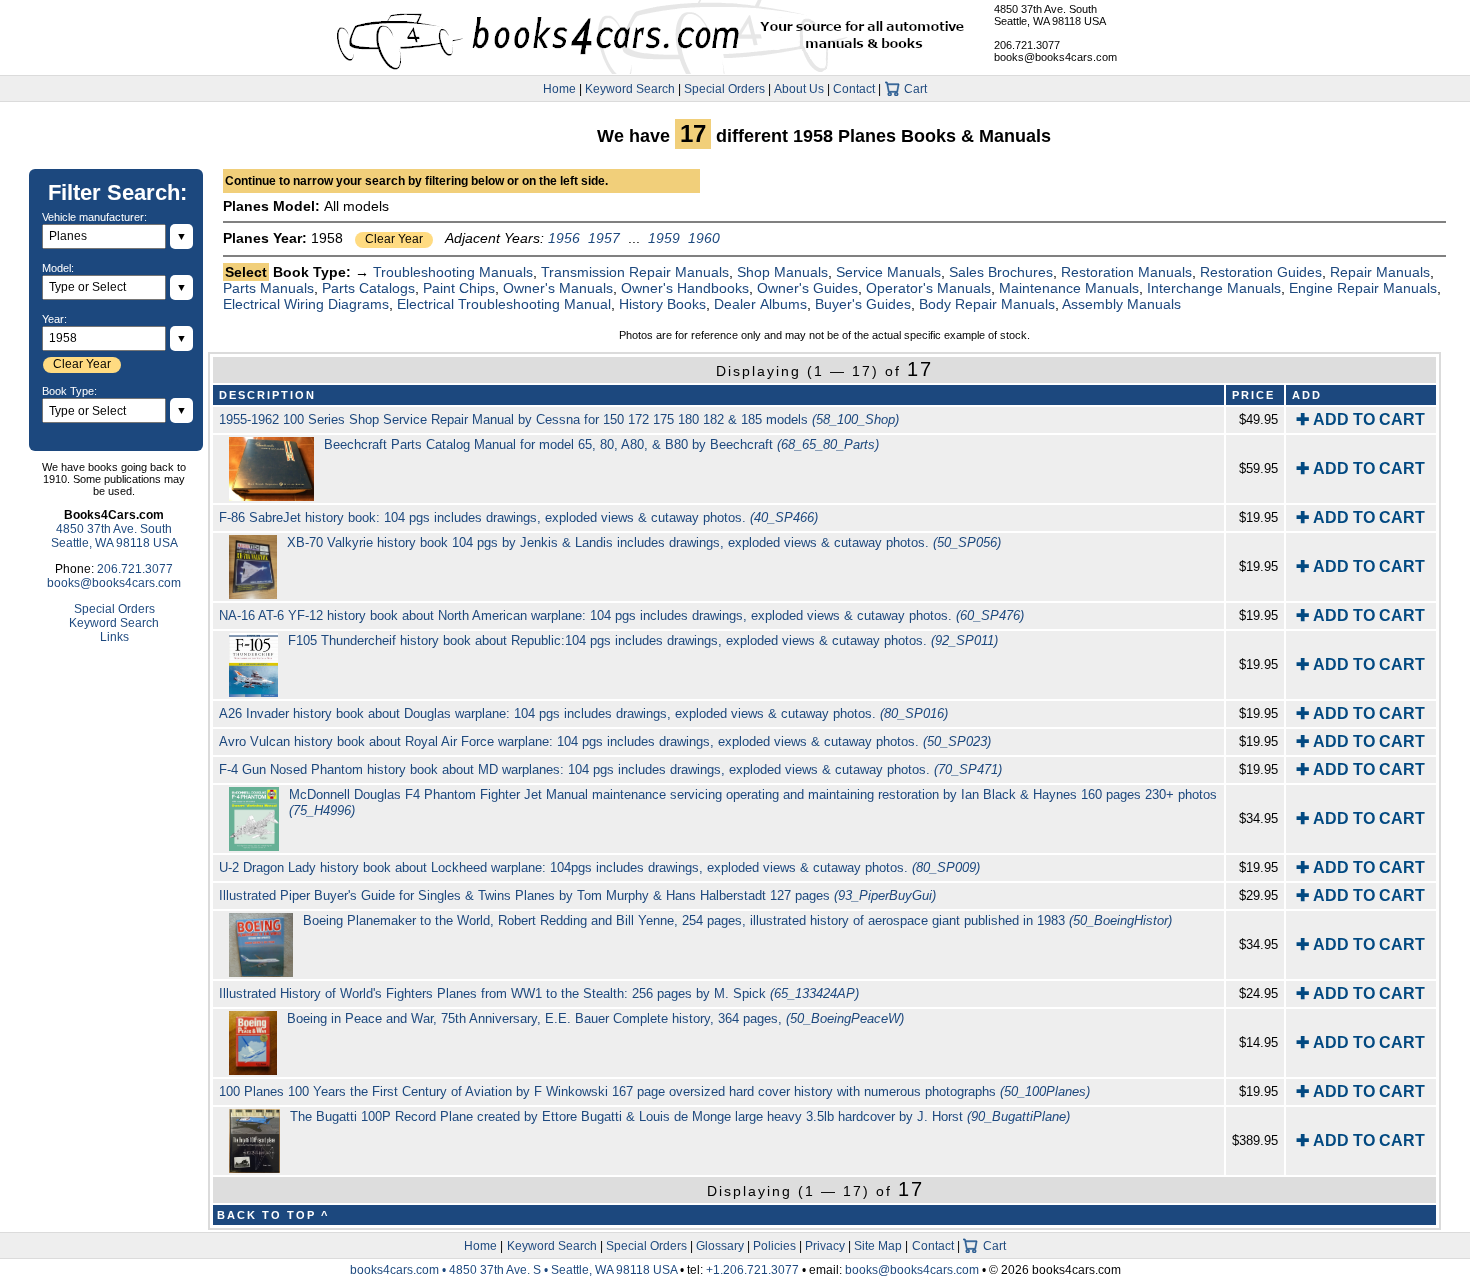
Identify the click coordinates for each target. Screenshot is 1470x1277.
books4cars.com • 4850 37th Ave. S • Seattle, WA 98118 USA (515, 1270)
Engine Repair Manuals (1363, 288)
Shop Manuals (782, 272)
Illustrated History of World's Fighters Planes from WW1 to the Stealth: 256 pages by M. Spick (539, 993)
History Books (662, 304)
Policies (774, 1246)
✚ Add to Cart (1360, 419)
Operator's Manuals (928, 288)
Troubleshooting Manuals (453, 272)
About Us (799, 89)
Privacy (825, 1246)
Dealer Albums (760, 304)
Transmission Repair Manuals (635, 272)
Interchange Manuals (1214, 288)
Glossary (720, 1246)
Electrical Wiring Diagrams (306, 304)
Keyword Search (630, 89)
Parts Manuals (268, 288)
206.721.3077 (1027, 45)
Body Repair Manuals (987, 304)
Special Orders (724, 89)
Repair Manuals (1380, 272)
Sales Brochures (1001, 272)
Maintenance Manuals (1069, 288)
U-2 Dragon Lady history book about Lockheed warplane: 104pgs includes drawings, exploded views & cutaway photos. (599, 867)
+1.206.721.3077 (752, 1270)
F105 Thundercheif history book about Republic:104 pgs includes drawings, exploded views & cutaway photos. (643, 640)
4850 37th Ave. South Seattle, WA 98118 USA (1050, 15)
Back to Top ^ (273, 1215)
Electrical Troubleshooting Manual (504, 304)
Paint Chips (459, 288)
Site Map (878, 1246)
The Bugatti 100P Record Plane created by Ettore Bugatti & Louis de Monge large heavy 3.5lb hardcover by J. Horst (680, 1116)
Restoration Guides (1261, 272)
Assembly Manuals (1121, 304)
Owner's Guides (807, 288)
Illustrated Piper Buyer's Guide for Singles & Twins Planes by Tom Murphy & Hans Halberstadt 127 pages (577, 895)
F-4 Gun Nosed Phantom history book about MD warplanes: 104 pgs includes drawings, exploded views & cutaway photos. (610, 769)
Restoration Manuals (1126, 272)
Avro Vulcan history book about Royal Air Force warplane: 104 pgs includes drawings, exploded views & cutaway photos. (605, 741)
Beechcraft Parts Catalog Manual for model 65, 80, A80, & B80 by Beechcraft (601, 444)
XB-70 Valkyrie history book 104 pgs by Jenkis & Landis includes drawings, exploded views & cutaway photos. (644, 542)
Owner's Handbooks (685, 288)
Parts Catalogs (368, 288)
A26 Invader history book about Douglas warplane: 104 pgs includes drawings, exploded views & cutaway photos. (583, 713)
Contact (854, 89)
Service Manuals (888, 272)
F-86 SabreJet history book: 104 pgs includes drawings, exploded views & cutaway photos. (518, 517)
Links (114, 637)
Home (559, 89)
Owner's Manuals (558, 288)
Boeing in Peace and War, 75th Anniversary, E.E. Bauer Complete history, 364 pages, (595, 1018)
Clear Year (394, 239)
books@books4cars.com (1055, 57)
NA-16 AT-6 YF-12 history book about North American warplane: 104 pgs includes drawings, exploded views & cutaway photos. (621, 615)
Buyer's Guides (863, 304)
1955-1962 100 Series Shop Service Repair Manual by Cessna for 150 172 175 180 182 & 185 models (559, 419)
